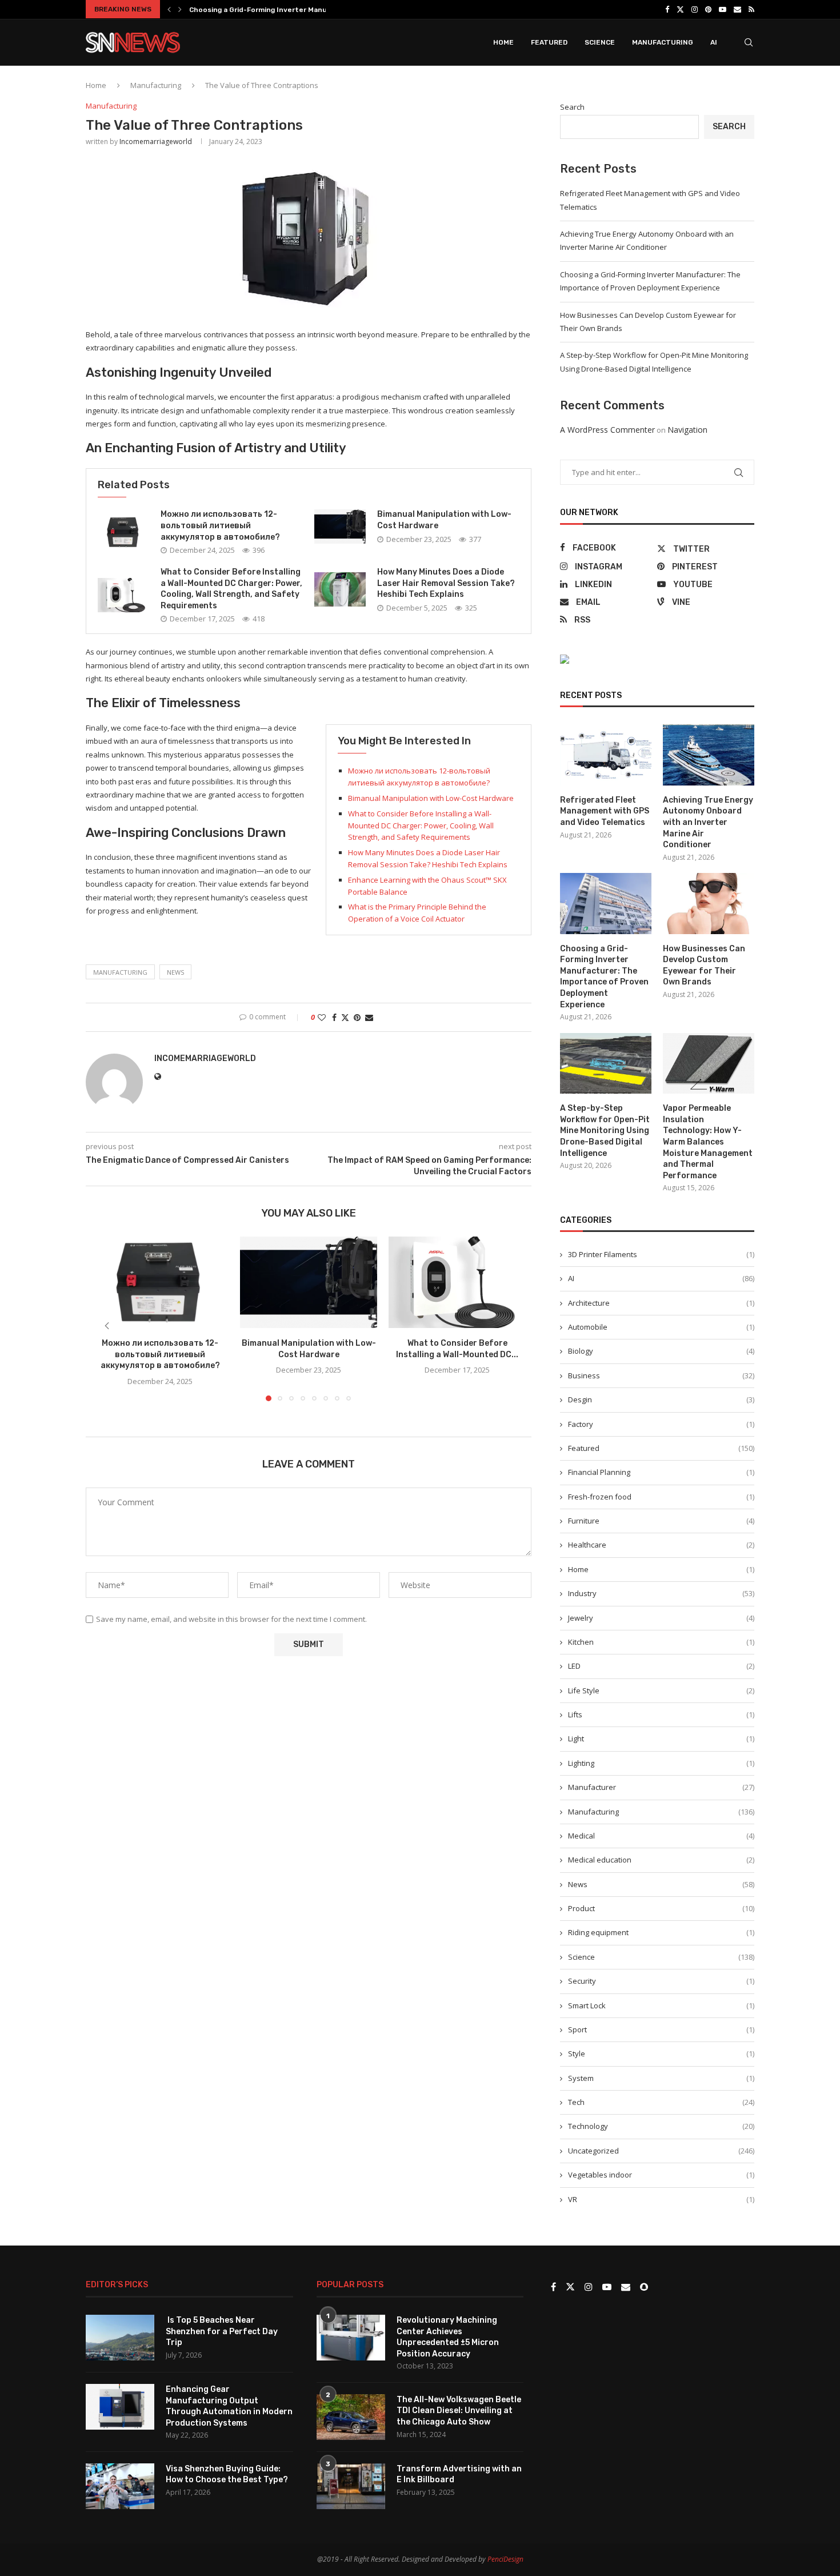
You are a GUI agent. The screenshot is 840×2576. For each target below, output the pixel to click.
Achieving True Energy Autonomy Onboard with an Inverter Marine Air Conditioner (708, 822)
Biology (661, 1351)
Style (661, 2053)
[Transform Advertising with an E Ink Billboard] (351, 2486)
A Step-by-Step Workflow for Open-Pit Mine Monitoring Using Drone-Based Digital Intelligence (605, 1131)
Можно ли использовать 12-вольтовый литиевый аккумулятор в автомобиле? (220, 525)
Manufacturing (663, 42)
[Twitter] (680, 9)
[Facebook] (667, 9)
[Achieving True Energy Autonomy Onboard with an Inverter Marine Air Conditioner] (709, 755)
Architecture (661, 1303)
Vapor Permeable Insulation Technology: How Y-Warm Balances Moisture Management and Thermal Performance (708, 1142)
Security (661, 1981)
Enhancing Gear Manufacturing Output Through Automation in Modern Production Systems (229, 2406)
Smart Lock (661, 2005)
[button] (169, 9)
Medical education (661, 1860)
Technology (661, 2126)
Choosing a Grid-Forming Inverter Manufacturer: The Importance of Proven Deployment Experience (604, 977)
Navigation (687, 430)
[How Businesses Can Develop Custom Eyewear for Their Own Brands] (709, 904)
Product (661, 1908)
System (661, 2078)
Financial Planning (661, 1472)
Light (661, 1738)
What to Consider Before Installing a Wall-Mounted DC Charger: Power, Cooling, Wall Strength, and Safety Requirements (421, 826)
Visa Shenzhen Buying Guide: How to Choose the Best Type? (227, 2475)
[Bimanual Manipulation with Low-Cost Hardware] (340, 527)
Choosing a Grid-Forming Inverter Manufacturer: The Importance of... (312, 10)
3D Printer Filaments (661, 1254)
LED (661, 1666)
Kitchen (661, 1642)
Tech (661, 2102)
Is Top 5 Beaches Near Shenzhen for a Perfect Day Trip (222, 2331)
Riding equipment (661, 1932)
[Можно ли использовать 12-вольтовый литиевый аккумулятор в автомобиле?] (123, 532)
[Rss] (751, 9)
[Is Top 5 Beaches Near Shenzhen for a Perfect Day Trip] (120, 2338)
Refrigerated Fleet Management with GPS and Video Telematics (605, 811)
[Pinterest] (708, 9)
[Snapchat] (644, 2287)
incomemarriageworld (156, 141)
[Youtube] (723, 9)
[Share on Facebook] (334, 1017)
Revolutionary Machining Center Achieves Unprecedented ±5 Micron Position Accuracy (448, 2337)
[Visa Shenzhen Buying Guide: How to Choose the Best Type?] (120, 2486)
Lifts (661, 1714)
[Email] (737, 9)
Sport (661, 2029)
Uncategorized (661, 2151)
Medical (661, 1836)
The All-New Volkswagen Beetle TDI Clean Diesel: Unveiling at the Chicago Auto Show (459, 2411)
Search (572, 107)
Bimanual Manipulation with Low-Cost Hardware (431, 798)
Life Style (661, 1690)
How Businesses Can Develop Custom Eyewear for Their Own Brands (704, 966)
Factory (661, 1424)
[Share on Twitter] (345, 1017)
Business (661, 1375)
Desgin (661, 1399)
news (175, 972)
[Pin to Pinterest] (357, 1017)
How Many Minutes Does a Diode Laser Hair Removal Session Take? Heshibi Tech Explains (446, 583)
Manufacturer (661, 1787)
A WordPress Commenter (607, 430)
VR (661, 2199)
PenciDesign (505, 2559)
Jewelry (661, 1618)
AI (714, 42)
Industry (661, 1593)
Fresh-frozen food (661, 1497)
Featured (549, 42)
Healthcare (661, 1545)
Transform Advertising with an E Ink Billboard (459, 2475)
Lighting (661, 1763)
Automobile (661, 1327)
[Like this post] (322, 1017)
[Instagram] (695, 9)
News (661, 1884)
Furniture (661, 1521)
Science (600, 42)
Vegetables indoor (661, 2175)
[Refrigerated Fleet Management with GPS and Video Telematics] (606, 755)
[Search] (749, 42)
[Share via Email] (369, 1017)
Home (503, 42)
